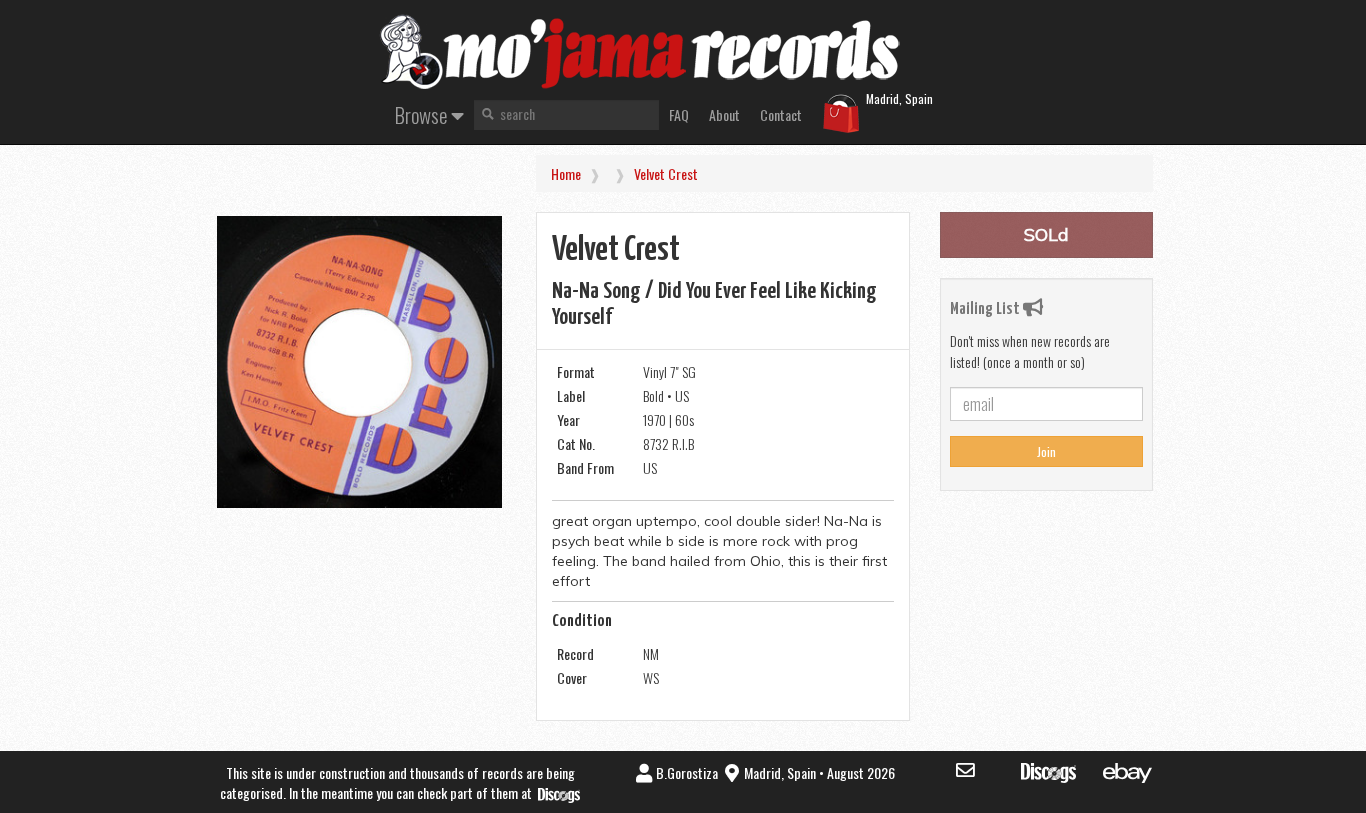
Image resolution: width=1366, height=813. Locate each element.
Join (1046, 451)
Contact (781, 114)
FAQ (679, 114)
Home (566, 173)
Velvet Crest (666, 173)
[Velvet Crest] (359, 362)
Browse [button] (423, 114)
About (724, 114)
